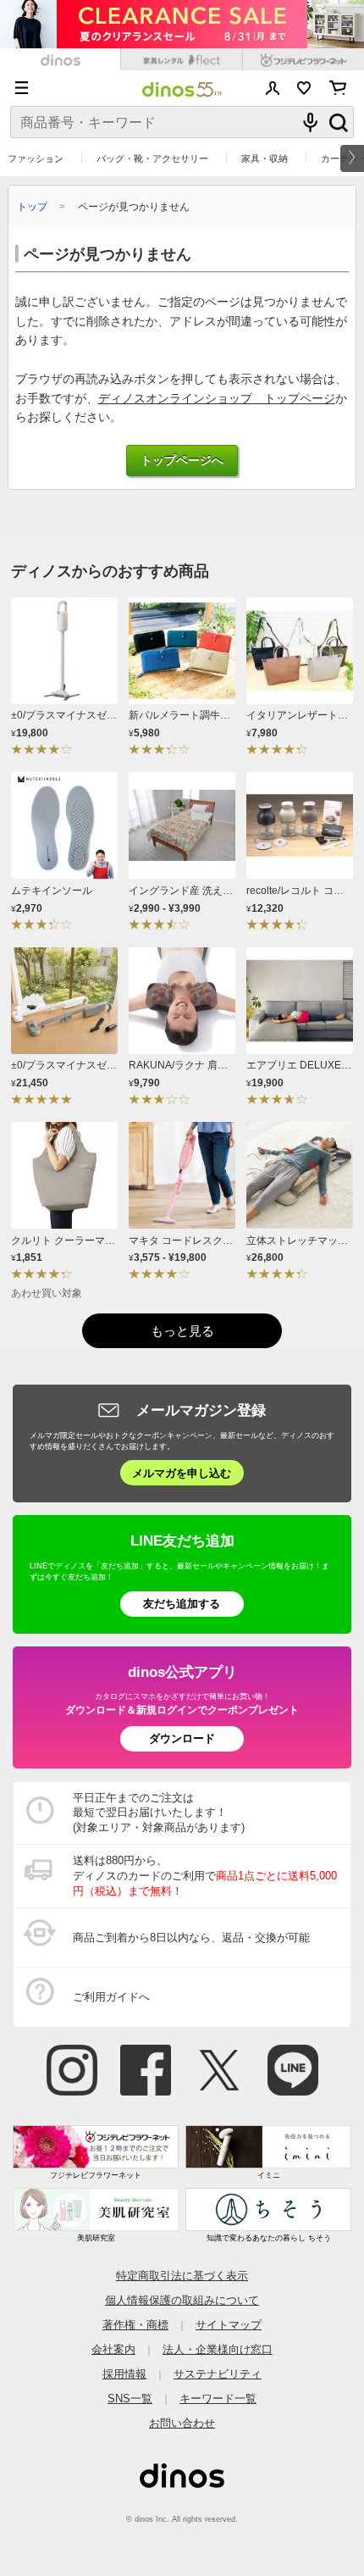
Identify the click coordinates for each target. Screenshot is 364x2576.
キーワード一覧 (218, 2398)
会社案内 (113, 2349)
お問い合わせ (182, 2423)
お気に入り (304, 88)
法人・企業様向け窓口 (218, 2349)
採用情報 (124, 2374)
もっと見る (182, 1331)
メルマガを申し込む (182, 1473)
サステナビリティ (218, 2374)
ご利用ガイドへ (111, 1997)
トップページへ (182, 461)
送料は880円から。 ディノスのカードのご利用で (205, 1876)
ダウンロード (182, 1738)
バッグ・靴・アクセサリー (152, 158)
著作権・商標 (135, 2325)
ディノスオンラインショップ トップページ (217, 399)
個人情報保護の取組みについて (182, 2300)
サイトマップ (229, 2325)
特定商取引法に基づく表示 (182, 2276)
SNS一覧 (130, 2398)
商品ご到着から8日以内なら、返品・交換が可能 (191, 1938)
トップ (32, 206)
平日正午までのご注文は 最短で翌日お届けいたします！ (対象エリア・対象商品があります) (159, 1813)
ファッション (36, 158)
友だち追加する (182, 1604)
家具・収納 (265, 158)
